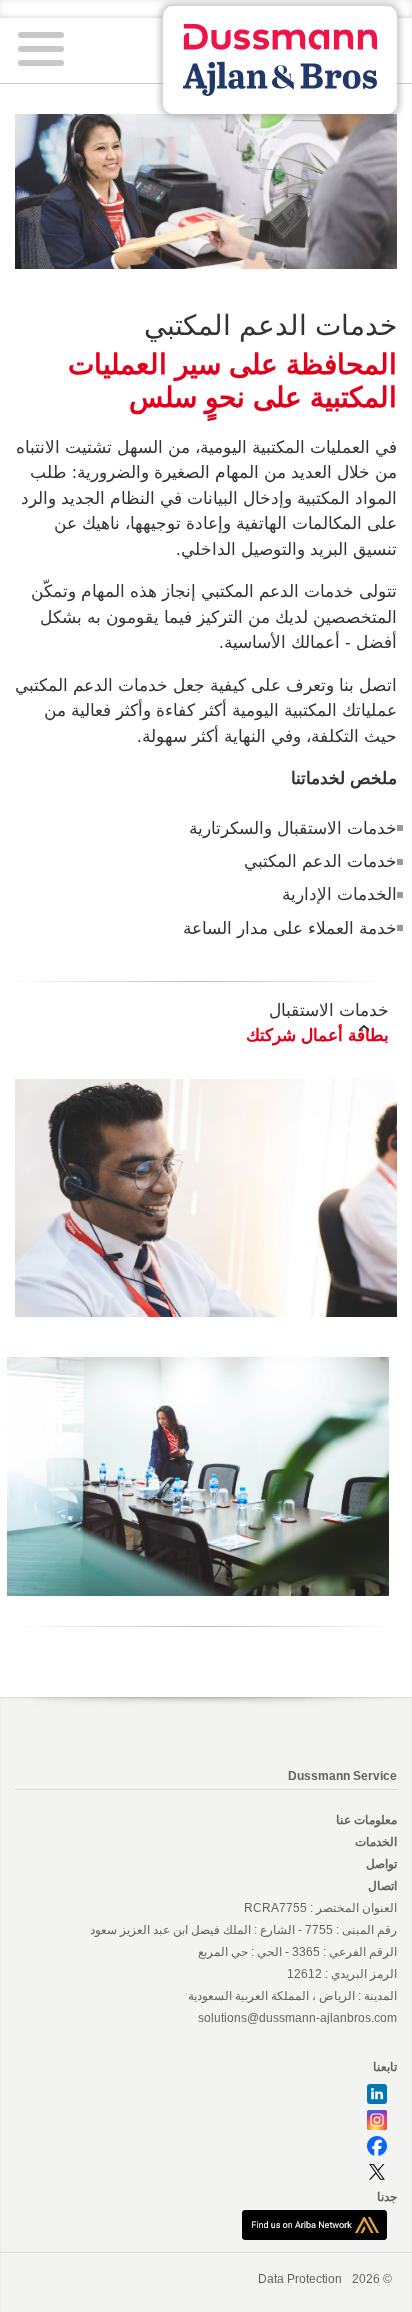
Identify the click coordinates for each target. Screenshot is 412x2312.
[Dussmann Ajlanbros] (314, 2224)
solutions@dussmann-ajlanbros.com (297, 2018)
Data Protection (300, 2279)
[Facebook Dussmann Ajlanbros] (377, 2145)
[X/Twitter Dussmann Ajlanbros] (377, 2171)
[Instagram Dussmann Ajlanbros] (377, 2119)
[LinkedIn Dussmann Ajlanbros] (377, 2093)
